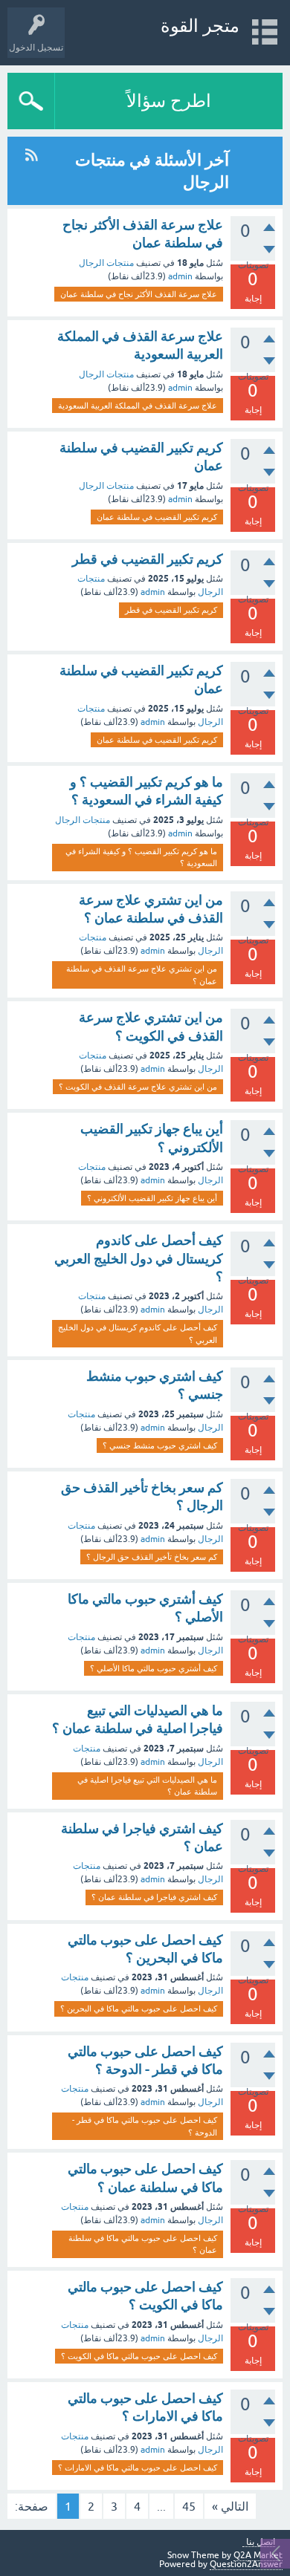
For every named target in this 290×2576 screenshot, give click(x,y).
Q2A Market (258, 2555)
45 (189, 2506)
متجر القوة (200, 26)
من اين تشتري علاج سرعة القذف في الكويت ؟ (138, 1087)
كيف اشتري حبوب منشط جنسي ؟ (160, 1445)
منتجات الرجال (106, 263)
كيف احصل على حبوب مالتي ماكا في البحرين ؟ (139, 2009)
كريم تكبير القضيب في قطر (148, 559)
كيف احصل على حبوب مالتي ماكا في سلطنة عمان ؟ (143, 2244)
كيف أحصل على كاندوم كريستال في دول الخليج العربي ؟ (139, 1258)
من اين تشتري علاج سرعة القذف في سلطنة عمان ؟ (142, 975)
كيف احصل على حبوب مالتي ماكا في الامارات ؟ (138, 2468)
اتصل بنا (261, 2542)
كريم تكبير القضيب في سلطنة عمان (157, 517)
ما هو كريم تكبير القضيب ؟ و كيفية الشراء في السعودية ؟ (141, 858)
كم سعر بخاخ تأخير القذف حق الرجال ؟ (152, 1557)
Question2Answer (246, 2564)
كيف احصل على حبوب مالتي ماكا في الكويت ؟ (139, 2356)
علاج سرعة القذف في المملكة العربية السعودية (138, 406)
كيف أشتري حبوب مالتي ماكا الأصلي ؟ (154, 1668)
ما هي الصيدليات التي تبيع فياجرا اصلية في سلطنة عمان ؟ (147, 1786)
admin (180, 276)
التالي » (230, 2506)
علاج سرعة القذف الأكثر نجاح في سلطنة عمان (139, 294)
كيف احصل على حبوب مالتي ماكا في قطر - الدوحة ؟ (145, 2126)
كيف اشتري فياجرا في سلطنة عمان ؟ (154, 1897)
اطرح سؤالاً (169, 101)
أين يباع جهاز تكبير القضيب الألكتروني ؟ (152, 1198)
